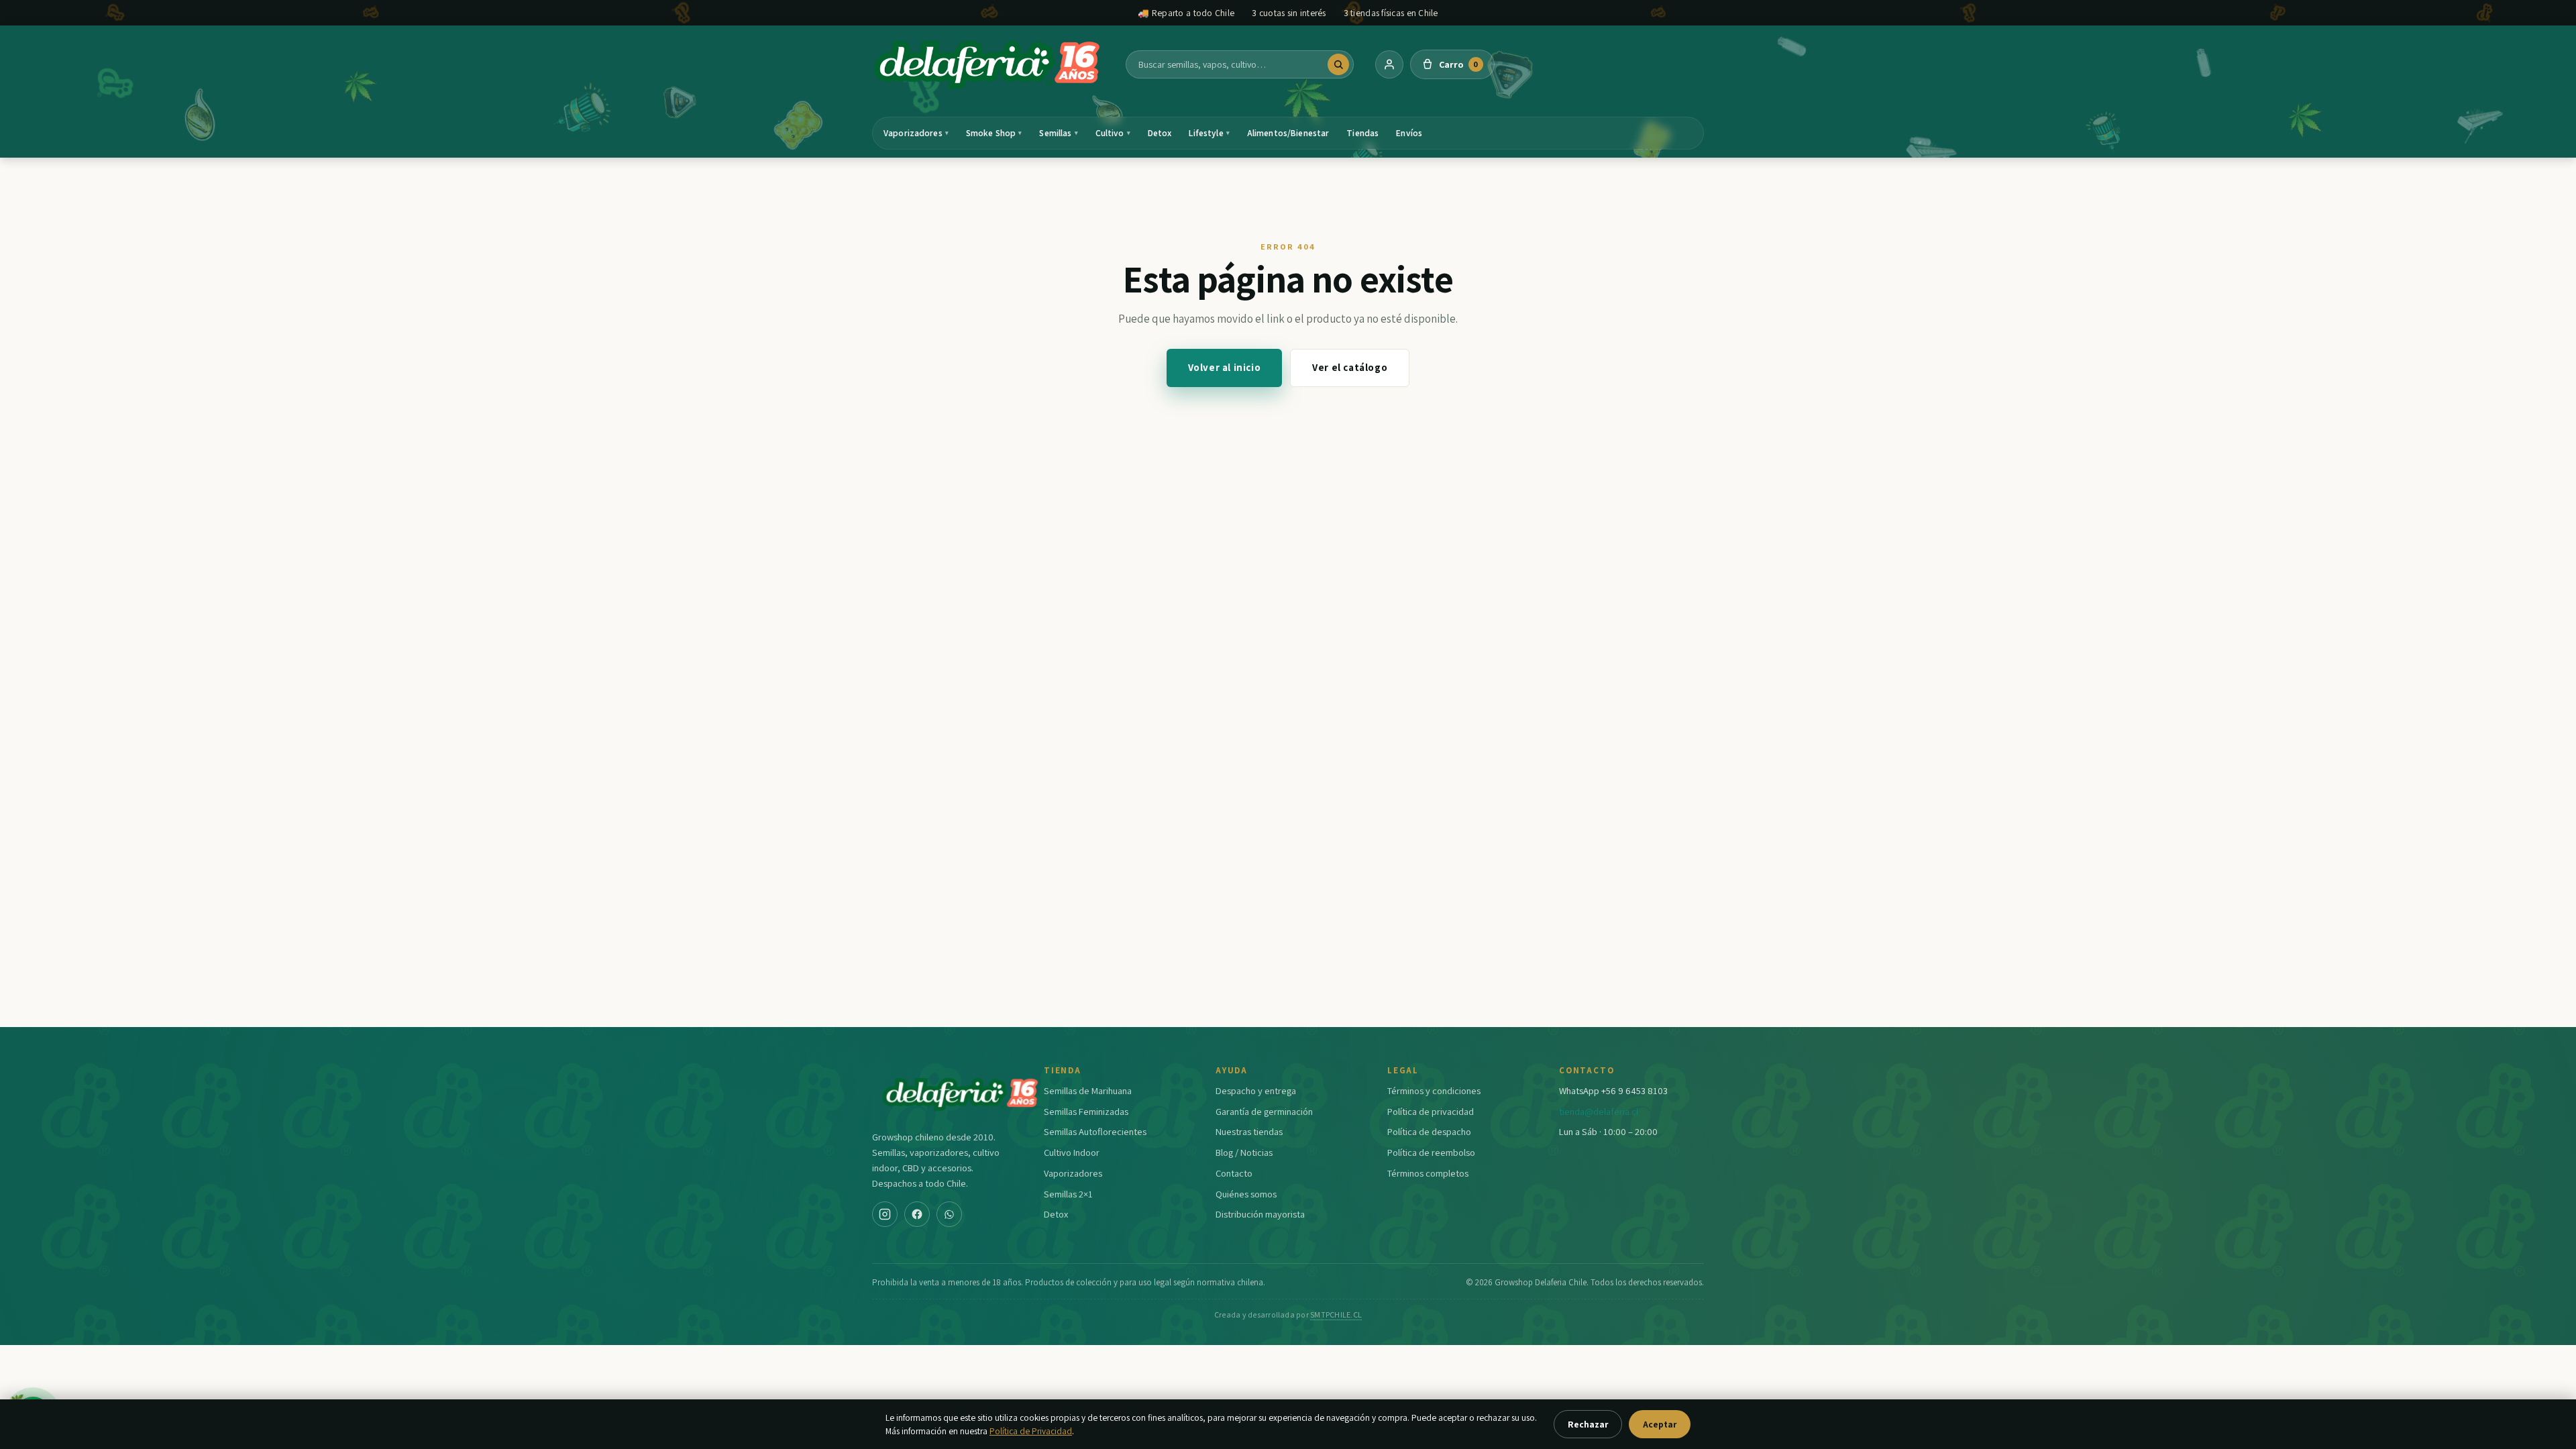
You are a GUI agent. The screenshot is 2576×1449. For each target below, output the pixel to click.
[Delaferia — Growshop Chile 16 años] (988, 64)
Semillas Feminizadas (1086, 1111)
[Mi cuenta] (1389, 64)
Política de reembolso (1431, 1152)
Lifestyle (1209, 133)
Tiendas (1362, 133)
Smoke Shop (994, 133)
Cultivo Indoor (1072, 1152)
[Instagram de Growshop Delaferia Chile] (885, 1214)
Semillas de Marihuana (1088, 1090)
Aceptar (1660, 1424)
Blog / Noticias (1244, 1152)
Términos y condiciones (1434, 1090)
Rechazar (1588, 1424)
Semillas (1058, 133)
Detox (1160, 133)
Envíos (1409, 133)
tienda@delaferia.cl (1599, 1111)
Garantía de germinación (1264, 1111)
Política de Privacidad (1031, 1431)
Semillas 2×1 (1068, 1194)
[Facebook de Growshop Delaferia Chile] (917, 1214)
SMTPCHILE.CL (1336, 1314)
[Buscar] (1338, 64)
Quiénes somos (1246, 1194)
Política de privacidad (1431, 1111)
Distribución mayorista (1260, 1214)
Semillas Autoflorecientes (1095, 1131)
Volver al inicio (1225, 367)
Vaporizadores (916, 133)
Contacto (1234, 1173)
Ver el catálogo (1350, 367)
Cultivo (1113, 133)
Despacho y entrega (1256, 1090)
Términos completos (1428, 1173)
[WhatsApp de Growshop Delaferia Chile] (949, 1214)
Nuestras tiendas (1249, 1131)
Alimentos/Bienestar (1288, 133)
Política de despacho (1429, 1131)
